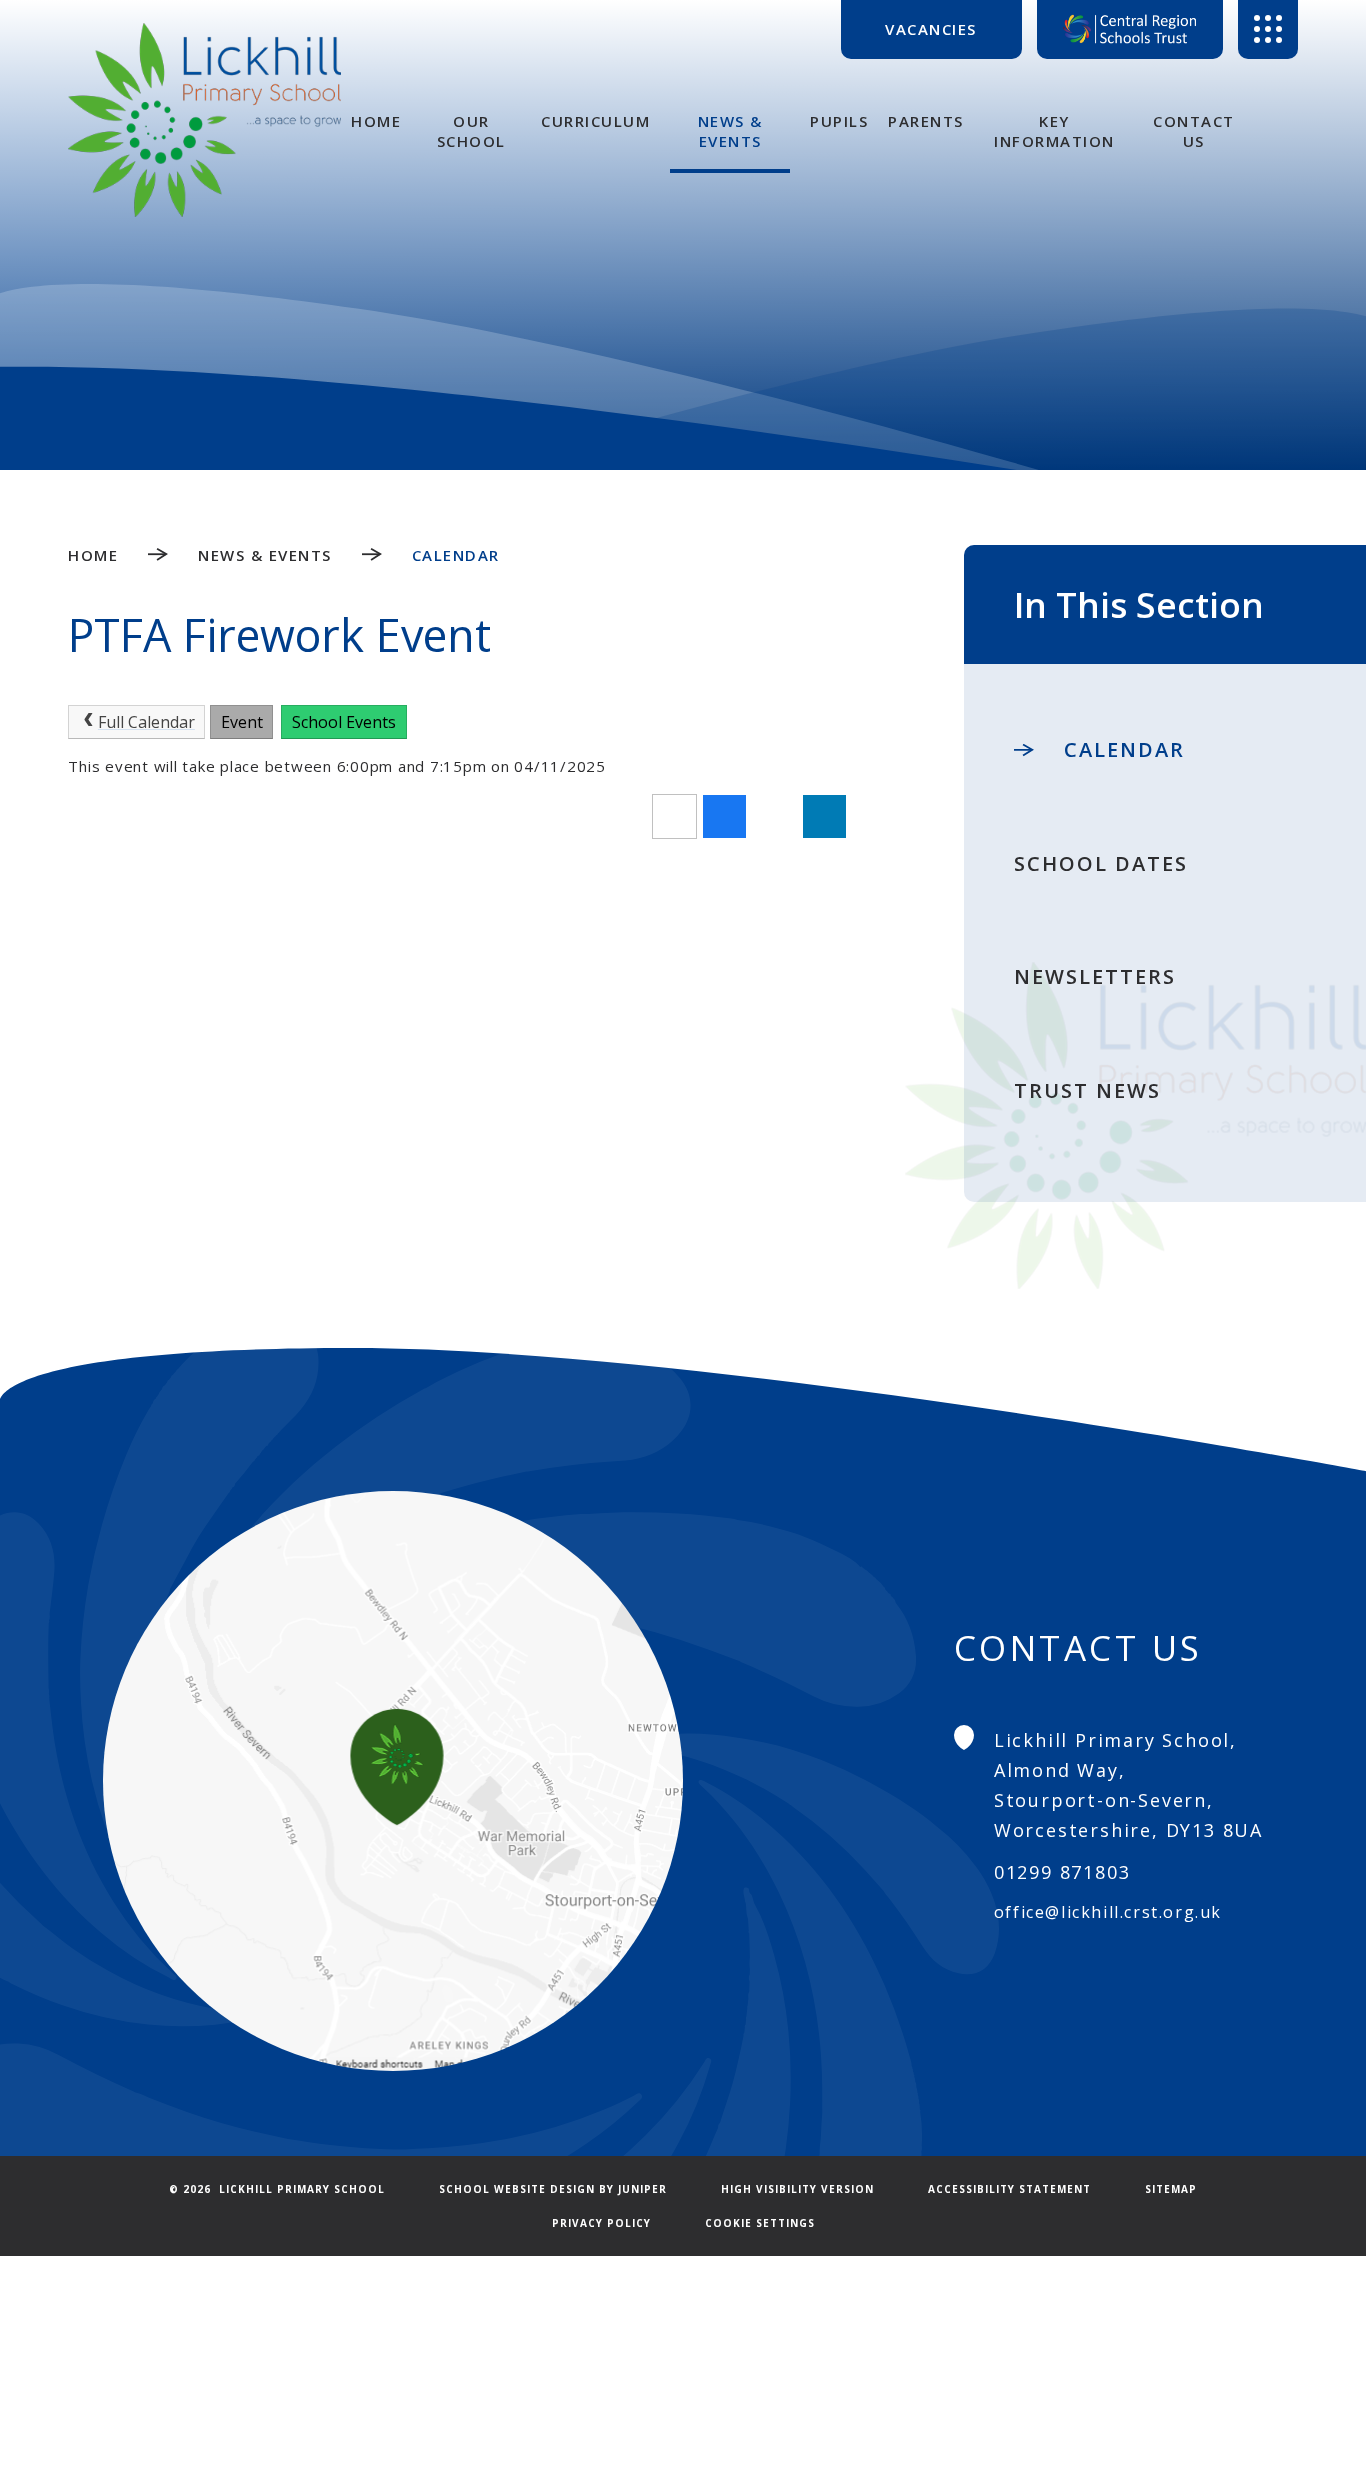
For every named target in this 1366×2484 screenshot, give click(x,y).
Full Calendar (146, 722)
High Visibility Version (797, 2189)
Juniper (642, 2189)
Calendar (456, 555)
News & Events (265, 555)
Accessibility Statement (1009, 2189)
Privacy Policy (601, 2223)
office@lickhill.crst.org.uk (1108, 1912)
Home (93, 555)
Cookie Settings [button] (760, 2223)
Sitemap (1171, 2189)
